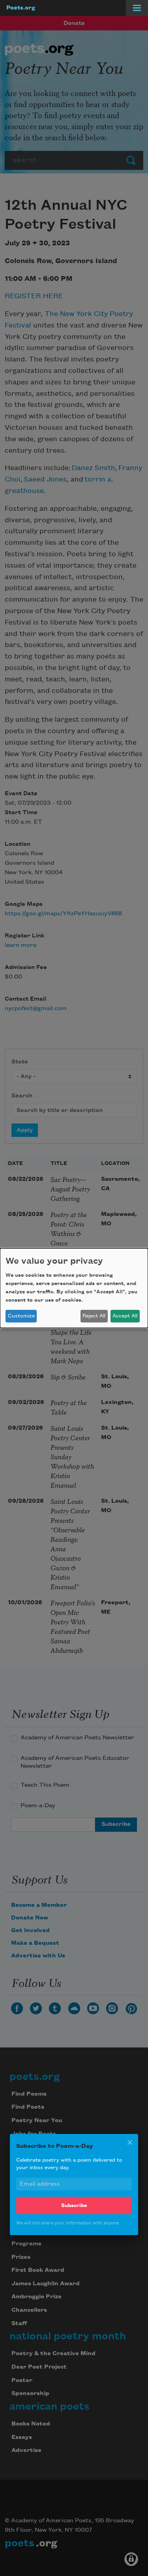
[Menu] (137, 8)
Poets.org (21, 8)
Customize (21, 1316)
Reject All (94, 1316)
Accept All (125, 1316)
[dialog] (74, 1288)
